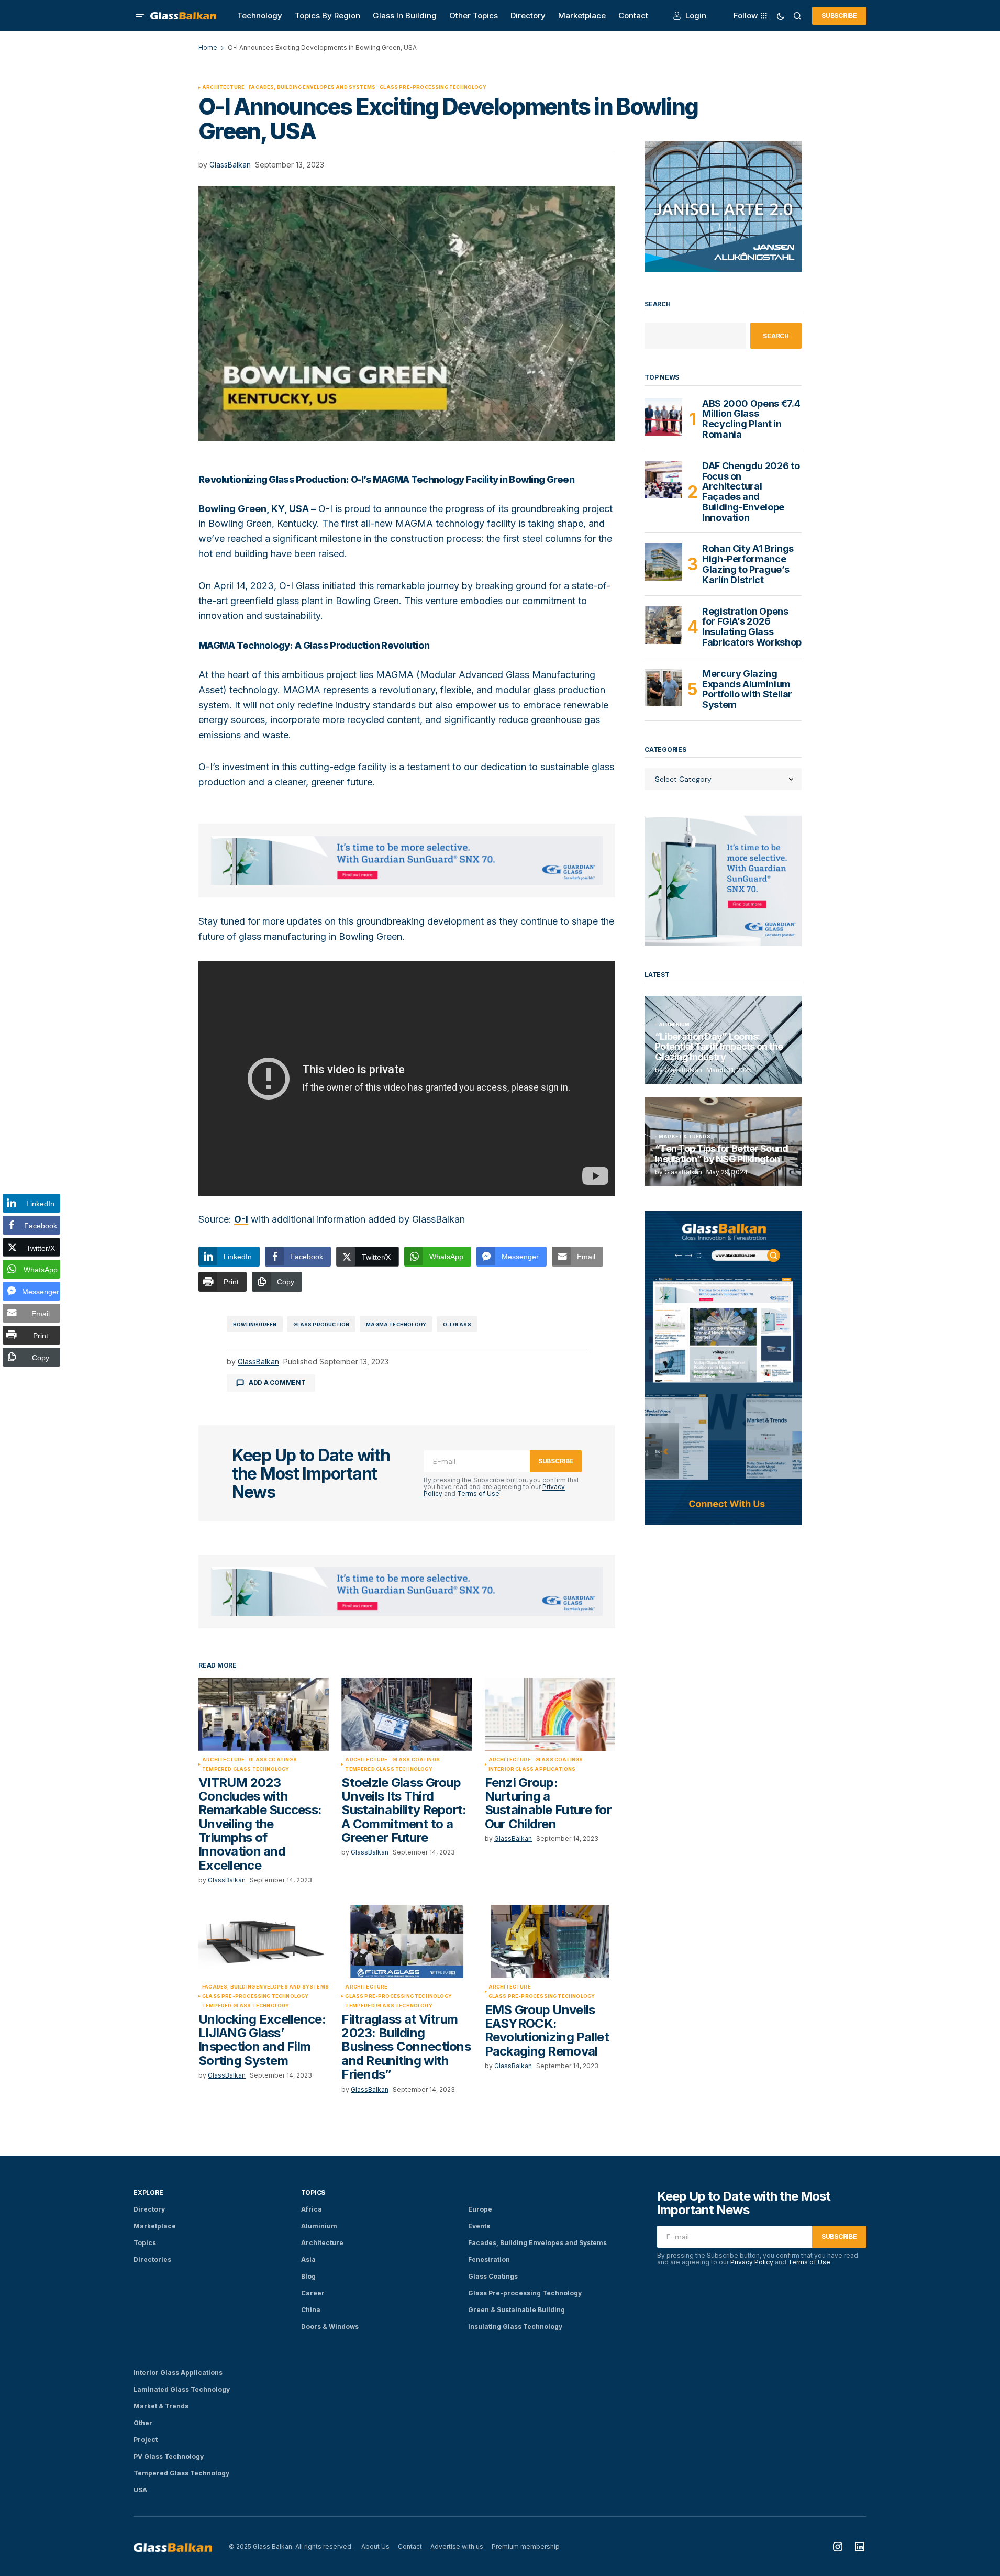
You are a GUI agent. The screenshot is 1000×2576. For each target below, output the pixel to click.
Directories (152, 2259)
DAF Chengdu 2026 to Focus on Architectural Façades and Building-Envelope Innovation (751, 492)
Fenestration (489, 2259)
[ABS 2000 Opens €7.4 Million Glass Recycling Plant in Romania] (663, 417)
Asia (308, 2259)
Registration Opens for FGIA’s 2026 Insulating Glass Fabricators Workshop (752, 627)
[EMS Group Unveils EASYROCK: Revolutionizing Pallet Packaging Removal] (550, 1941)
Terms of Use (478, 1494)
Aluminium (674, 1025)
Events (479, 2226)
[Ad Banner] (407, 861)
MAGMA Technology (396, 1324)
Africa (312, 2209)
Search (658, 304)
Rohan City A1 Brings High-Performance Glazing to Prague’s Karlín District (748, 564)
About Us (375, 2546)
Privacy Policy (752, 2262)
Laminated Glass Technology (182, 2389)
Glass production (321, 1324)
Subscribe (839, 15)
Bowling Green (255, 1324)
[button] (140, 16)
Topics (145, 2243)
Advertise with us (457, 2546)
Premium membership (526, 2546)
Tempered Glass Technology (246, 1769)
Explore (148, 2192)
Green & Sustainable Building (516, 2310)
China (311, 2310)
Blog (308, 2276)
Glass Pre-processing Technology (433, 87)
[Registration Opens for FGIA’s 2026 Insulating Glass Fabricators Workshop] (663, 625)
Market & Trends (685, 1137)
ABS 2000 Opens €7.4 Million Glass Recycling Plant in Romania (751, 419)
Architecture (223, 87)
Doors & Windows (330, 2327)
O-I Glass (457, 1324)
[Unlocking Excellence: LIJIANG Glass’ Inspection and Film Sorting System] (264, 1941)
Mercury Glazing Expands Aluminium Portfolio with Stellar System (747, 689)
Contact (410, 2546)
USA (140, 2490)
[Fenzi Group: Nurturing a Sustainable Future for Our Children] (550, 1714)
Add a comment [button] (277, 1383)
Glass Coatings (273, 1760)
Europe (480, 2209)
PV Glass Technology (169, 2456)
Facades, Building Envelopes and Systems (312, 87)
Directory (149, 2209)
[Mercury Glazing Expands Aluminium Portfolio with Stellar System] (663, 687)
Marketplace (155, 2226)
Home (208, 47)
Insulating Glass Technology (515, 2327)
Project (146, 2440)
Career (313, 2293)
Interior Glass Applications (532, 1769)
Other (143, 2423)
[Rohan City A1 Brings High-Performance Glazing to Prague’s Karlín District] (663, 562)
